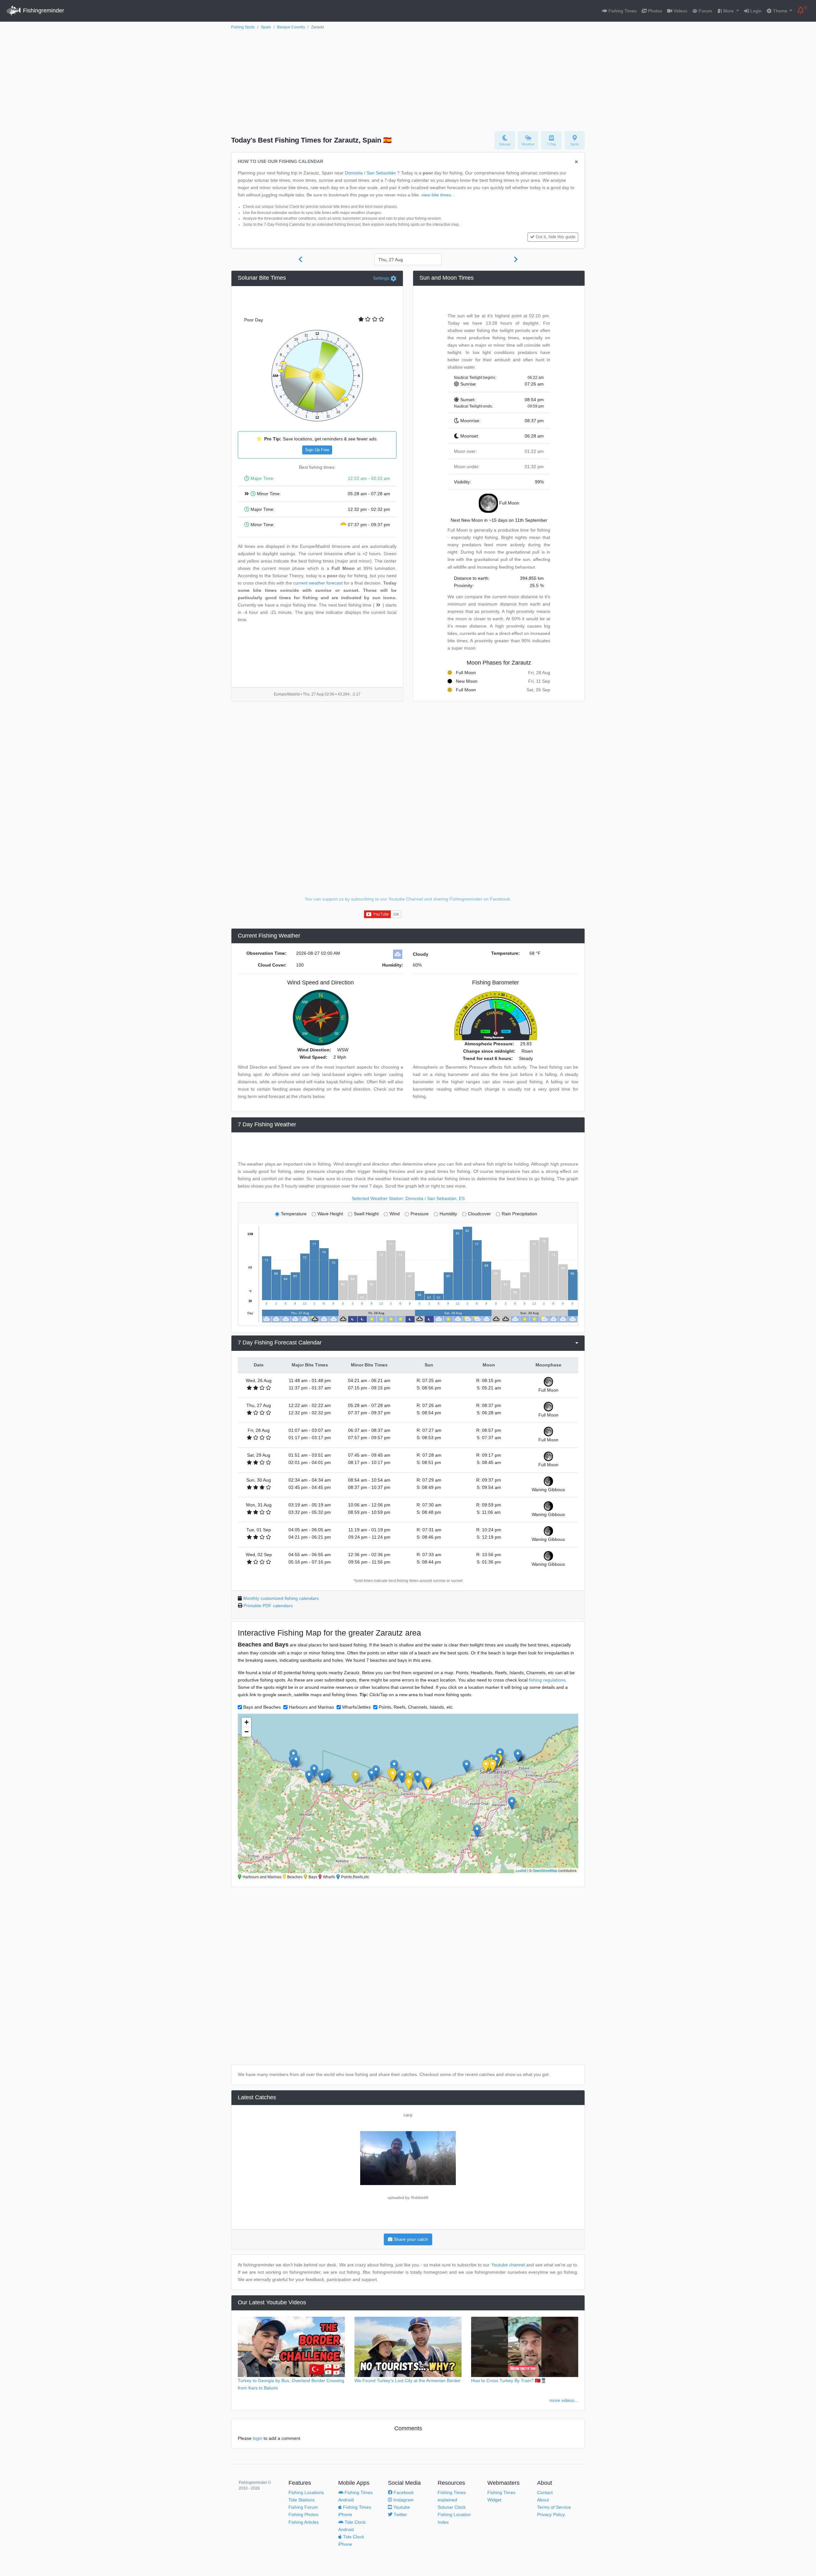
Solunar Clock (452, 2507)
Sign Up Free (317, 450)
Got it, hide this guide (556, 237)
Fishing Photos (303, 2514)
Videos (680, 11)
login (258, 2438)
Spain (266, 27)
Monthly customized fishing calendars (281, 1598)
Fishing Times (622, 11)
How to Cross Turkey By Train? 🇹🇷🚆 (509, 2381)
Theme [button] (780, 11)
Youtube (401, 2507)
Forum (705, 11)
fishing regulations (547, 1680)
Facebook (403, 2492)
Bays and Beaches (262, 1707)
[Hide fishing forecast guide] (576, 162)
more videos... (564, 2400)
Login (755, 11)
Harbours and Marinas (311, 1707)
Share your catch (410, 2239)
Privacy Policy (551, 2514)
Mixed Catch (408, 2115)
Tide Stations (302, 2500)
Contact (545, 2492)
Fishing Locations (306, 2492)
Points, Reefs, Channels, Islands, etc (416, 1707)
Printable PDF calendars (268, 1606)
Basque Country (291, 27)
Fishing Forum (303, 2507)
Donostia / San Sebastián (370, 173)
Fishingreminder (43, 11)
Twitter (400, 2514)
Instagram (403, 2500)
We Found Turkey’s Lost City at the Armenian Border (408, 2381)
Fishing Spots (243, 27)
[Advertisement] (408, 79)
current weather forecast (318, 583)
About (543, 2500)
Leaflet (521, 1870)
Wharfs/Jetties (356, 1707)
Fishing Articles (304, 2522)
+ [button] (247, 1722)
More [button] (729, 11)
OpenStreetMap (545, 1870)
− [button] (247, 1732)
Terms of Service (554, 2507)
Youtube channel (508, 2265)
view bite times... (438, 195)
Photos (654, 11)
